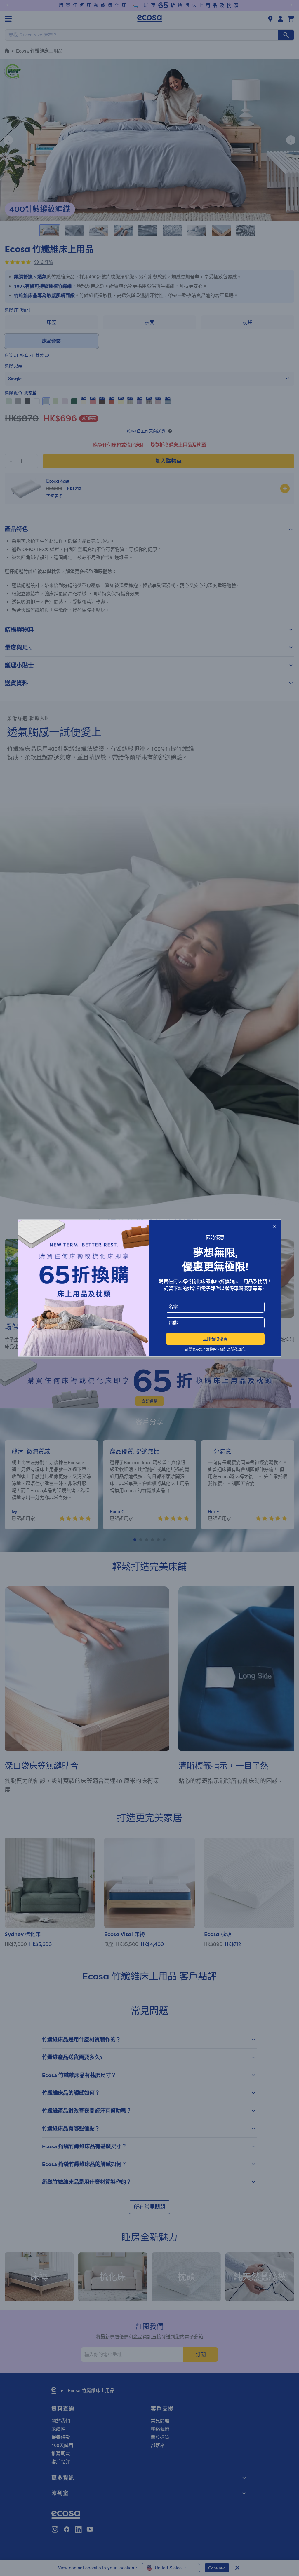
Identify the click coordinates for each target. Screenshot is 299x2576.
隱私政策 (238, 1349)
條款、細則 (218, 1349)
